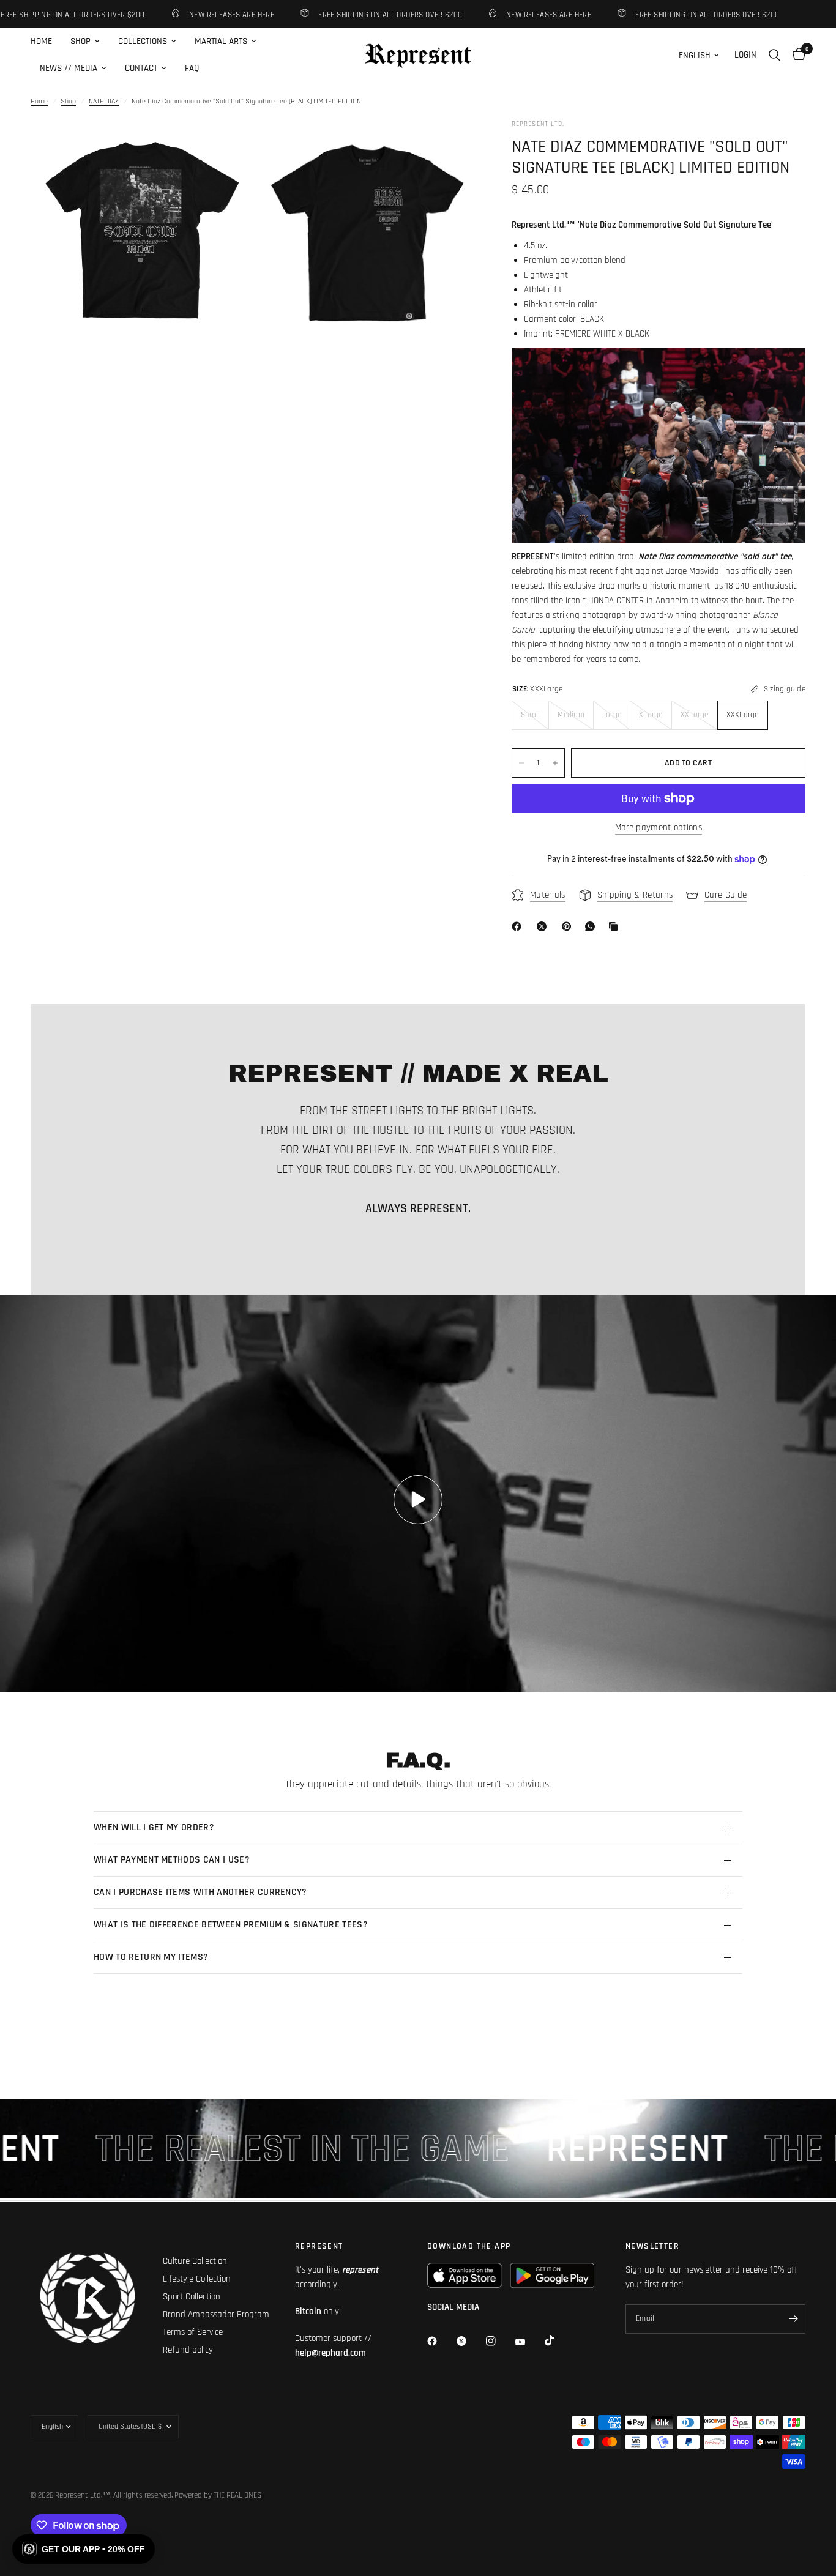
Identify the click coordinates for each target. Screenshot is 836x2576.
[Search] (774, 55)
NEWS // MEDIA (69, 68)
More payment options (659, 828)
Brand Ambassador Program (216, 2314)
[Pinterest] (569, 926)
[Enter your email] (793, 2319)
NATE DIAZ (104, 101)
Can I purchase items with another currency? (200, 1892)
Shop (68, 101)
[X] (544, 926)
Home (39, 101)
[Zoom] (226, 145)
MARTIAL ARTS (221, 41)
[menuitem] (46, 42)
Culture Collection (195, 2261)
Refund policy (188, 2350)
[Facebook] (519, 926)
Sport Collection (192, 2297)
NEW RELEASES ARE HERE (196, 14)
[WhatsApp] (592, 926)
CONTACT (141, 68)
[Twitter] (470, 2341)
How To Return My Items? (151, 1957)
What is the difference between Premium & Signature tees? (231, 1925)
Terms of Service (193, 2332)
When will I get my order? (154, 1827)
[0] (796, 55)
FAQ (192, 68)
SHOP (80, 41)
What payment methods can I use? (172, 1860)
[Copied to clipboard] (616, 926)
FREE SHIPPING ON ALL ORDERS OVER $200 (354, 14)
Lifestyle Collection (197, 2279)
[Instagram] (499, 2341)
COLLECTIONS (143, 41)
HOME (41, 41)
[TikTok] (558, 2340)
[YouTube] (529, 2342)
